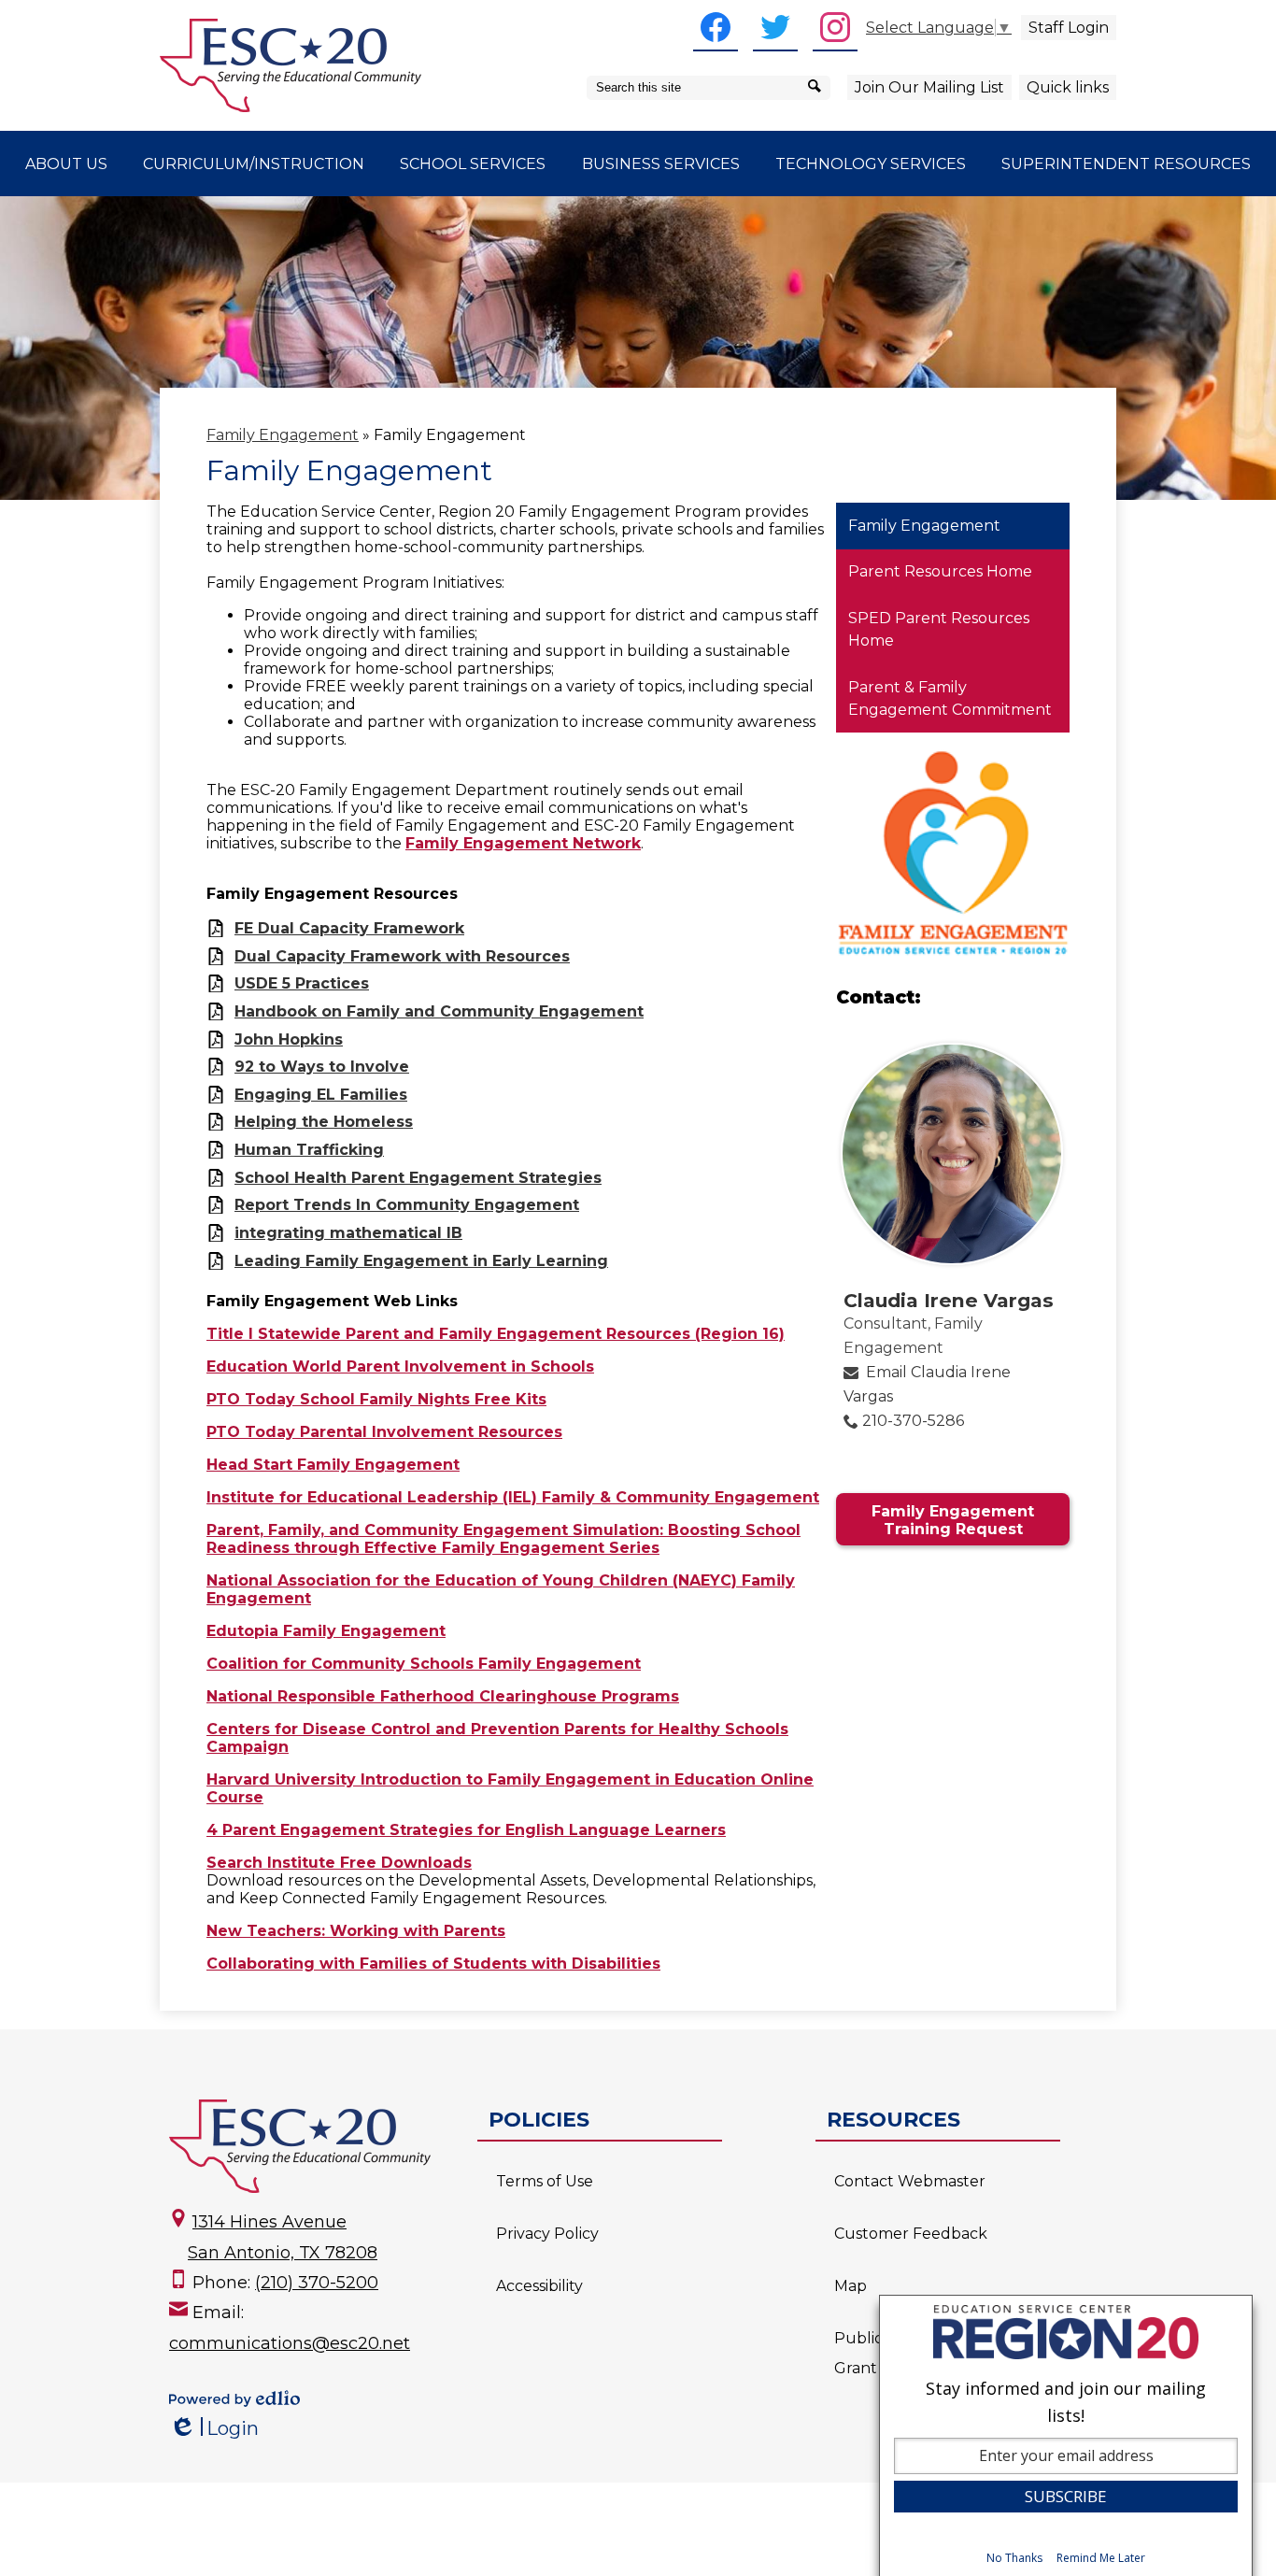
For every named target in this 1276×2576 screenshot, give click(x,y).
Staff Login (1069, 28)
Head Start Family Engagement (333, 1465)
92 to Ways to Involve (322, 1067)
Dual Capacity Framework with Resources (402, 956)
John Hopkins (289, 1039)
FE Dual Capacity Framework (349, 928)
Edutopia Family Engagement (326, 1631)
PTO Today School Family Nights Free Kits (376, 1399)
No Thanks (1014, 2559)
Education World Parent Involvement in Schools (400, 1366)
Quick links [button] (1068, 87)
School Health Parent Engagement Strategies (418, 1178)
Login (214, 2429)
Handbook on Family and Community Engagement (439, 1011)
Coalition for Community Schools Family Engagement (424, 1664)
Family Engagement (283, 435)
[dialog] (1066, 2435)
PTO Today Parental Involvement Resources (384, 1432)
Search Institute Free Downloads (339, 1863)
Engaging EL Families (321, 1095)
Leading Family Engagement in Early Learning (421, 1261)
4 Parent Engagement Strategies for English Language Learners (466, 1830)
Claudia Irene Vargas (949, 1300)
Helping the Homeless (324, 1122)
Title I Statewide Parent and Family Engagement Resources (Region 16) (496, 1334)
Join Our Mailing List (929, 87)
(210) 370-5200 (317, 2283)
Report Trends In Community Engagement (407, 1205)
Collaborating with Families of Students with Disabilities (433, 1964)
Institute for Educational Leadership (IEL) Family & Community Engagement (513, 1497)
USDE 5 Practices (302, 983)
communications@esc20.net (290, 2343)
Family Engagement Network (523, 843)
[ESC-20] (291, 65)
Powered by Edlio (234, 2398)
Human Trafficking (309, 1150)
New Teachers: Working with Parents (356, 1931)
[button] (66, 164)
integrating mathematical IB (348, 1233)
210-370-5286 (913, 1421)
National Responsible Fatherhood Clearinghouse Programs (443, 1696)
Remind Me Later (1101, 2559)
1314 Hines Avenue (269, 2222)
